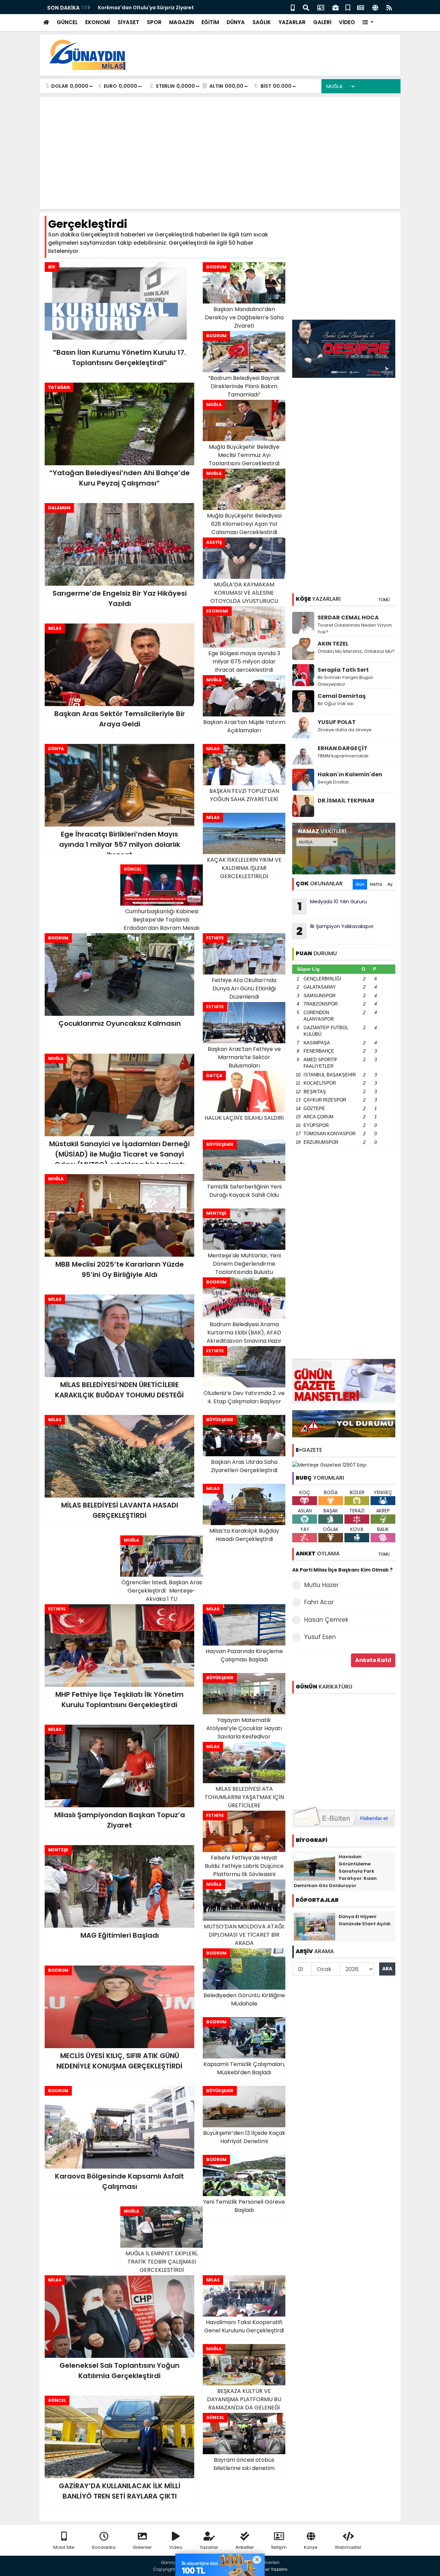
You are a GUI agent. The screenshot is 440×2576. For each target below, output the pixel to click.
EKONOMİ (98, 22)
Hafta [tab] (376, 884)
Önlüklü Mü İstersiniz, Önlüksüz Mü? (356, 651)
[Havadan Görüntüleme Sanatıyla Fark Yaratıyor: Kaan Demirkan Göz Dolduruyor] (315, 1866)
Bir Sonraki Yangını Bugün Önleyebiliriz (345, 681)
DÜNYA (236, 22)
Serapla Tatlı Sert (343, 670)
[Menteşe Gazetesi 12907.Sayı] (329, 1465)
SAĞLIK (262, 22)
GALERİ (322, 22)
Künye (311, 2547)
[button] (368, 23)
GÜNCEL (67, 22)
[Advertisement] (270, 55)
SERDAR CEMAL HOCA (348, 618)
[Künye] (375, 7)
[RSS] (389, 7)
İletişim (279, 2547)
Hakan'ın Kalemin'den (350, 774)
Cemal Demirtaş (342, 696)
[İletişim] (321, 7)
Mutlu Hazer (321, 1585)
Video (176, 2547)
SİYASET (128, 22)
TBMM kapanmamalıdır (343, 756)
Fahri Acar (319, 1602)
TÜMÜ (384, 600)
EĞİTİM (210, 22)
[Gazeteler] (361, 7)
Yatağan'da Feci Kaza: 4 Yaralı (136, 8)
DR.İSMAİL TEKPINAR (346, 801)
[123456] (344, 1749)
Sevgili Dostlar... (335, 782)
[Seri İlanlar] (348, 7)
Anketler (245, 2547)
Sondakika (104, 2547)
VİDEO (347, 22)
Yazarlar (209, 2547)
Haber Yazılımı (272, 2569)
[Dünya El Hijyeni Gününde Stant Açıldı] (315, 1926)
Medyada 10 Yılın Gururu (332, 906)
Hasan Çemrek (326, 1620)
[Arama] (306, 7)
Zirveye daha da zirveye (345, 730)
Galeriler (142, 2547)
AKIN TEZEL (333, 644)
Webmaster (348, 2547)
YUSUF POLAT (337, 722)
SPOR (154, 22)
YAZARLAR (292, 22)
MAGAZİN (181, 22)
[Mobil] (293, 7)
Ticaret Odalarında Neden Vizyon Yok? (355, 629)
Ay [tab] (390, 884)
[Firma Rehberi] (335, 7)
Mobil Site (64, 2547)
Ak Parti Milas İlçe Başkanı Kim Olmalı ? (342, 1570)
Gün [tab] (360, 884)
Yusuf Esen (320, 1637)
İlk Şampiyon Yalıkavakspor (335, 931)
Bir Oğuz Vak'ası (335, 704)
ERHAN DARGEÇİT (343, 748)
